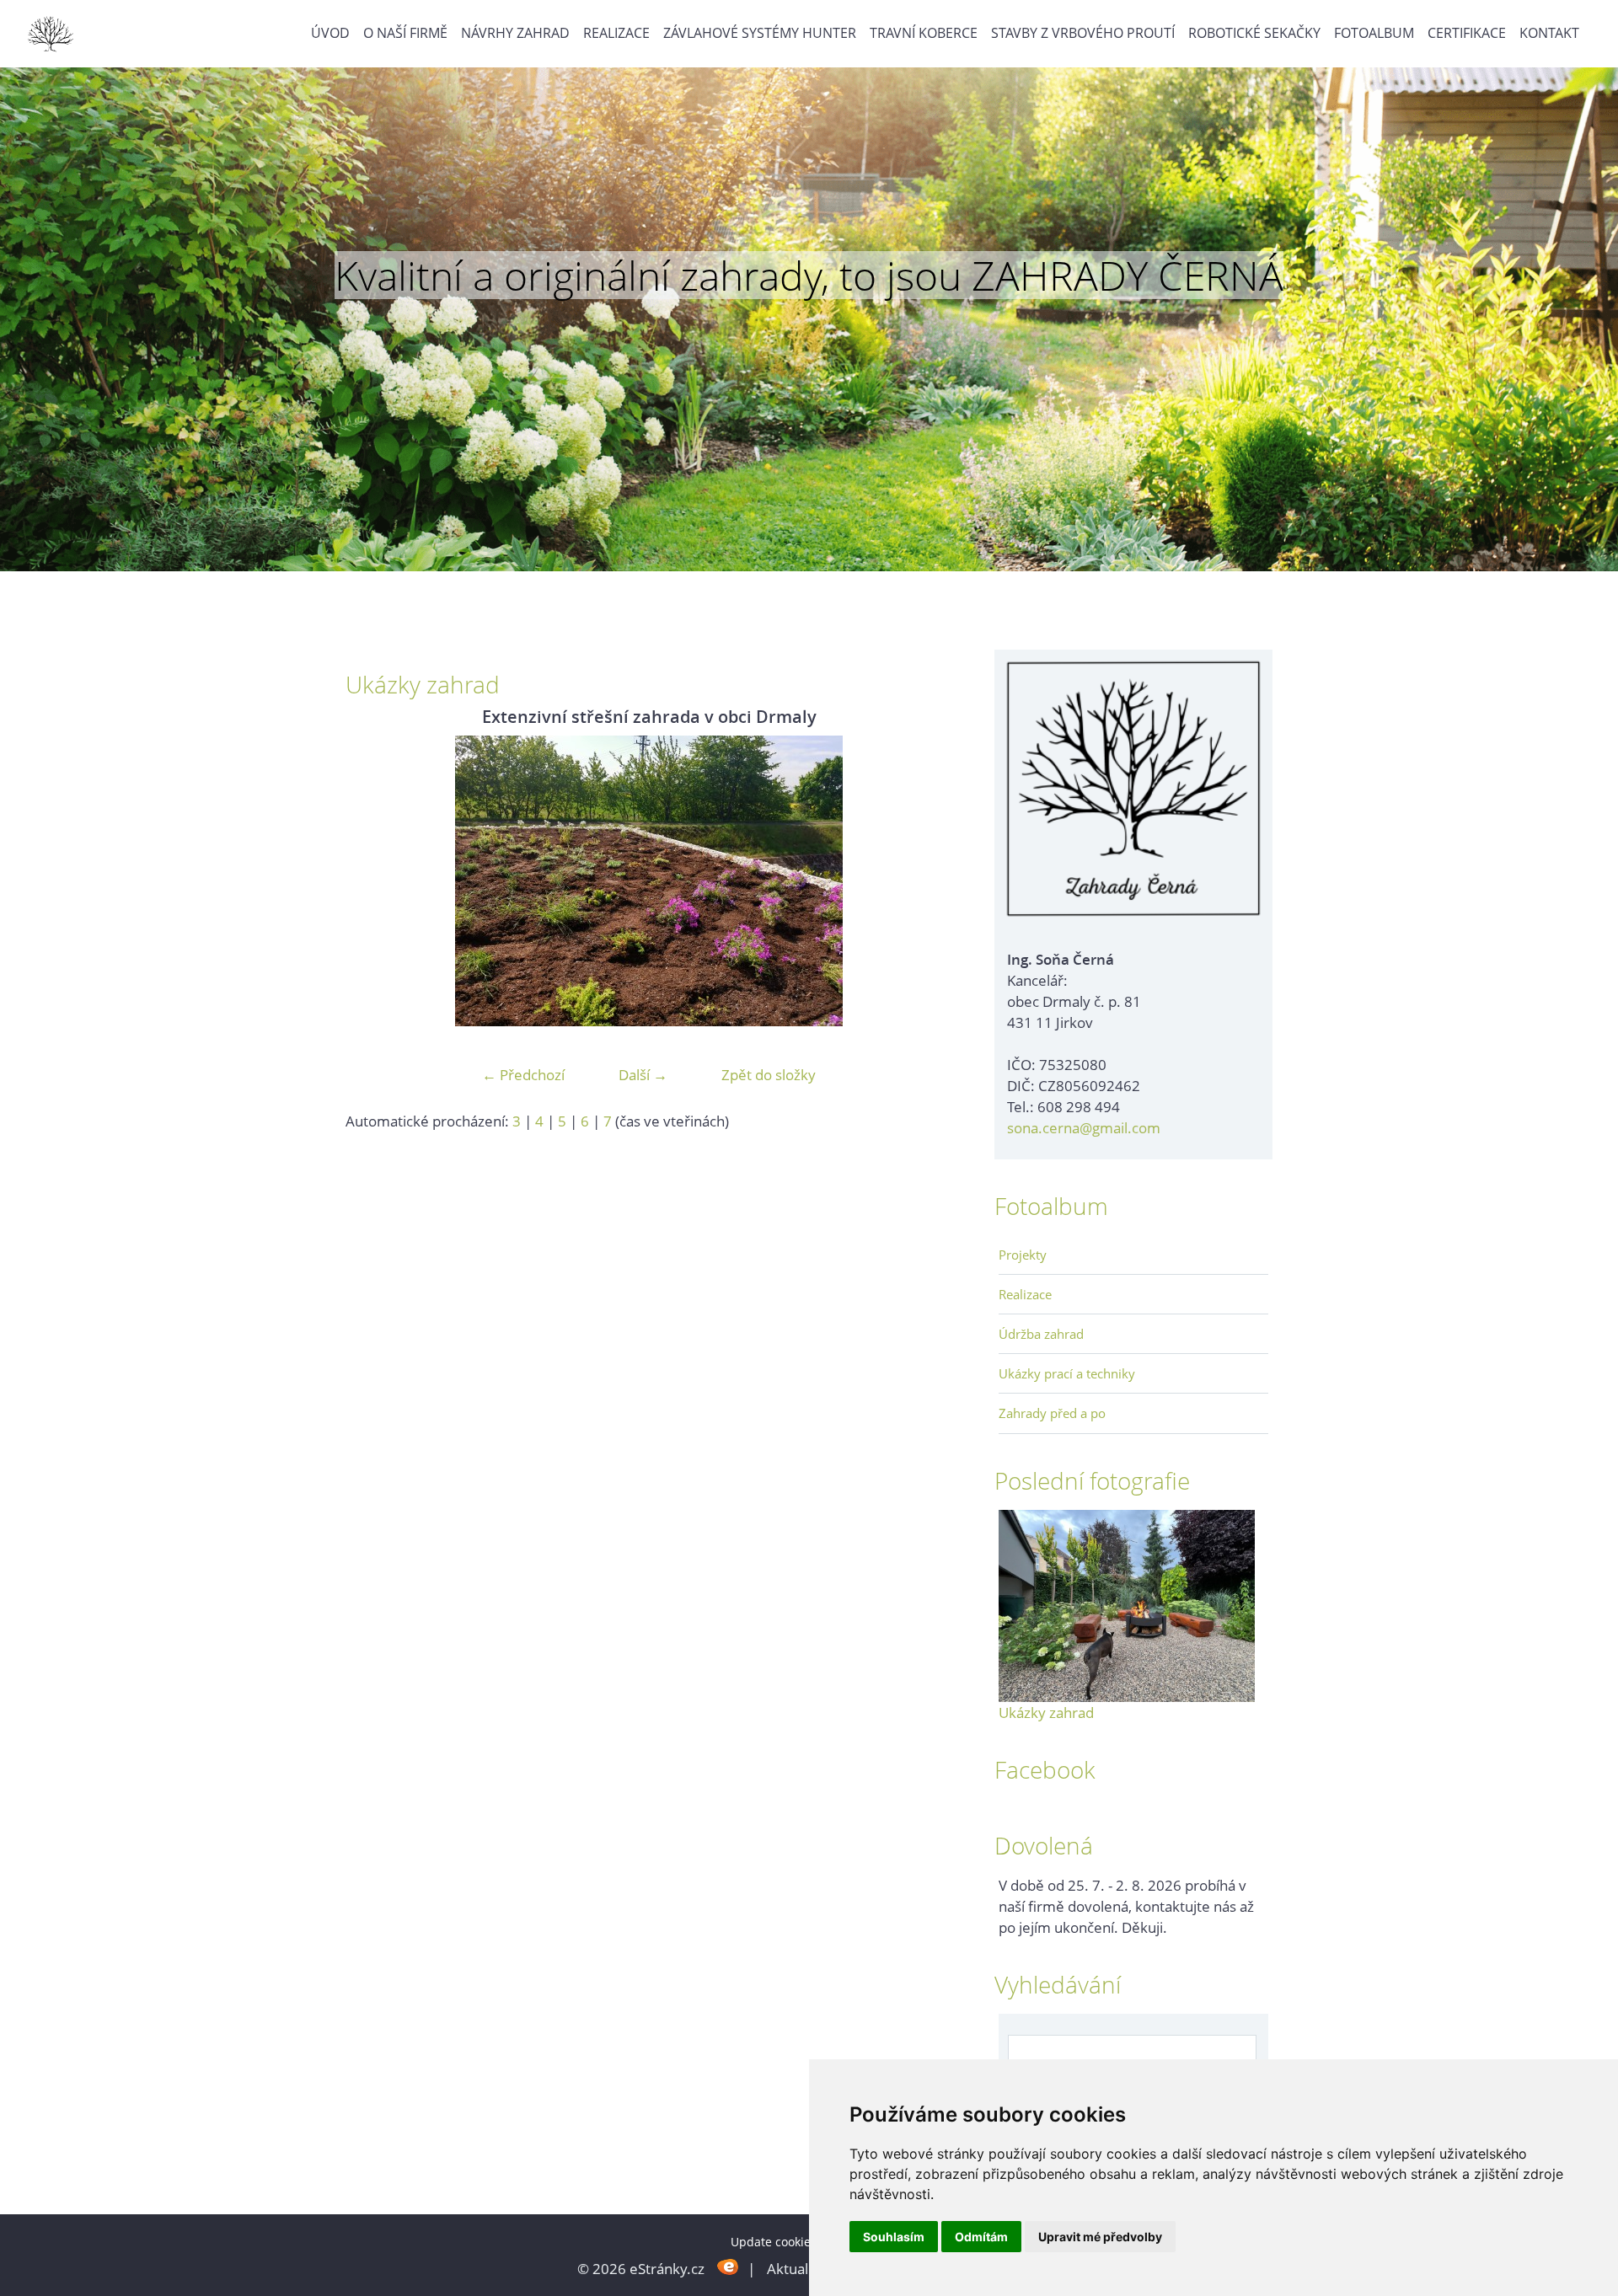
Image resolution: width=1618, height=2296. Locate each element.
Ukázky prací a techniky (1067, 1373)
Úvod (330, 33)
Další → (643, 1075)
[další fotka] (925, 881)
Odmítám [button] (981, 2237)
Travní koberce (924, 33)
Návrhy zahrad (515, 33)
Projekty (1023, 1255)
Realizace (616, 33)
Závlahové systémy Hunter (760, 33)
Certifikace (1467, 33)
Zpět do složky (769, 1075)
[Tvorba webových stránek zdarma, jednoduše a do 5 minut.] (728, 2267)
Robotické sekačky (1254, 33)
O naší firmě (405, 33)
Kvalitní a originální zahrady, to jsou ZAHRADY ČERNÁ (809, 276)
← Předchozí (523, 1075)
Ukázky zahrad (1046, 1713)
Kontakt (1549, 33)
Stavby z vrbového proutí (1083, 33)
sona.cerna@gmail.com (1084, 1128)
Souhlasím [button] (894, 2237)
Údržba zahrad (1041, 1334)
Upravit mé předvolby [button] (1100, 2237)
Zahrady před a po (1052, 1413)
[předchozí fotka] (373, 881)
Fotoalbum (1374, 33)
